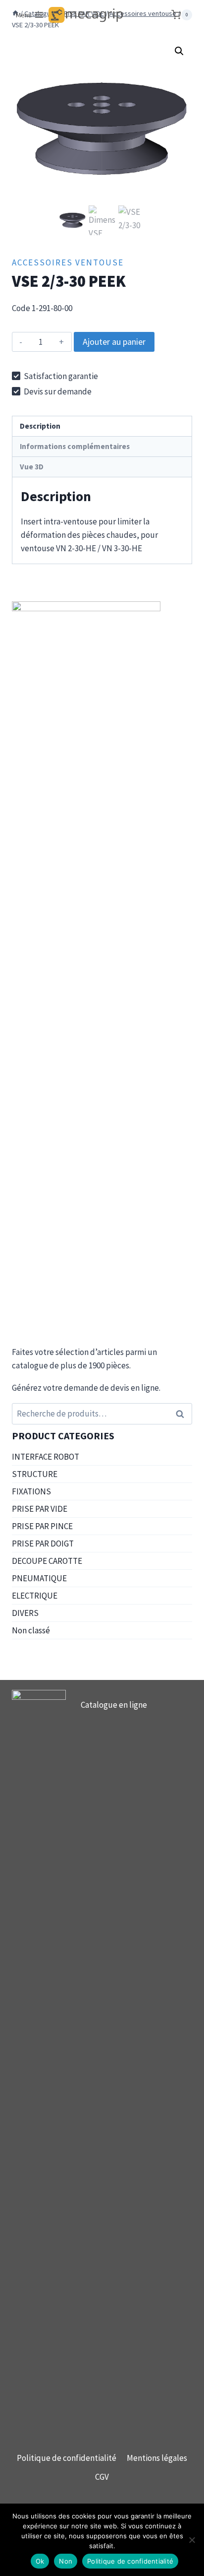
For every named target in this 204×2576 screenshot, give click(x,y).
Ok (40, 2561)
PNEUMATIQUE (39, 1578)
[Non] (192, 2540)
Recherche (183, 1414)
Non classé (31, 1630)
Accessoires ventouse (68, 262)
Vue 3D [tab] (32, 467)
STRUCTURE (35, 1474)
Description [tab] (40, 426)
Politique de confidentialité (67, 2458)
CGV (102, 2477)
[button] (179, 51)
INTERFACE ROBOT (46, 1457)
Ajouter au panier (114, 342)
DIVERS (25, 1613)
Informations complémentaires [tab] (75, 446)
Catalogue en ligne (114, 1705)
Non (66, 2561)
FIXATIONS (31, 1491)
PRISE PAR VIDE (40, 1509)
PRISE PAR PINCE (42, 1526)
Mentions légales (157, 2458)
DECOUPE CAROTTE (47, 1561)
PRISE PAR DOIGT (43, 1544)
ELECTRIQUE (35, 1596)
